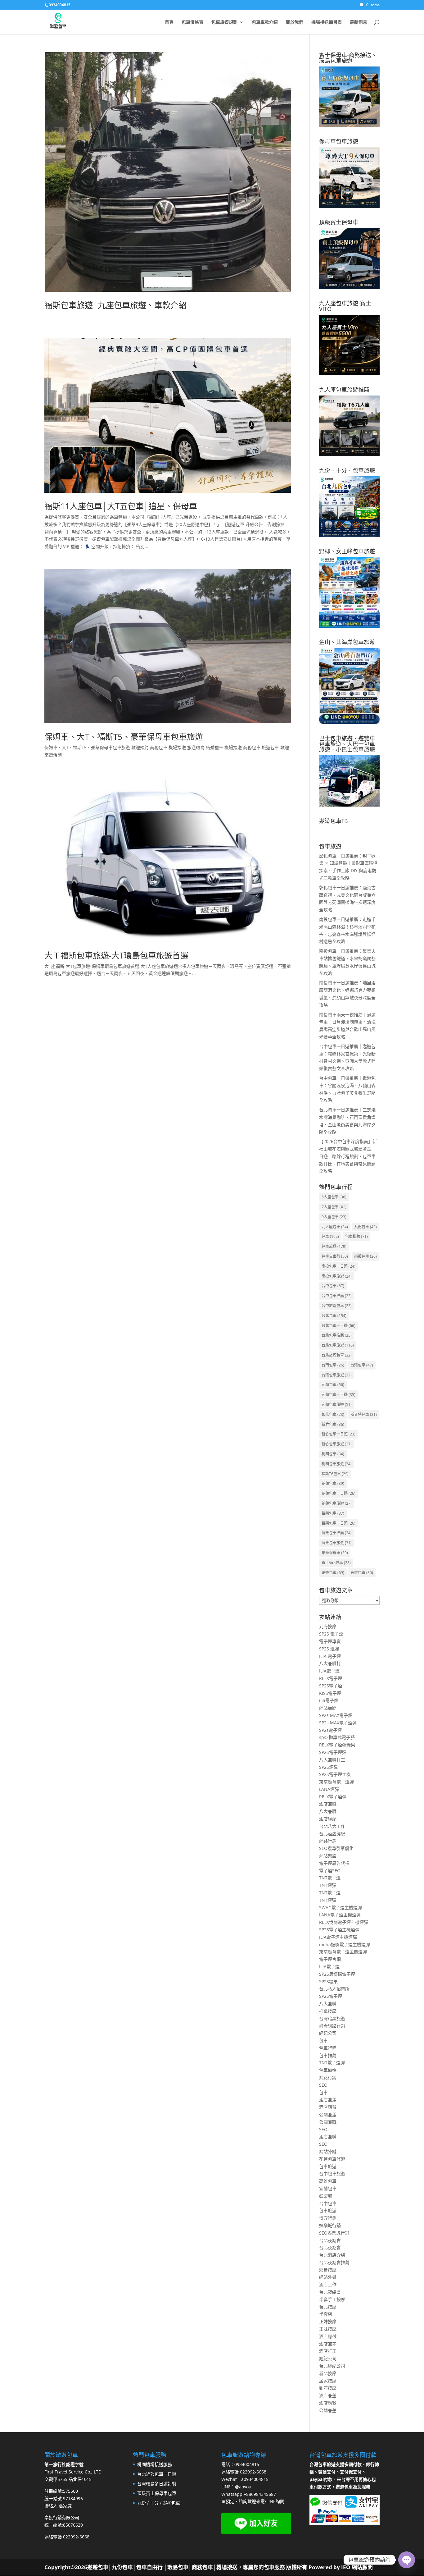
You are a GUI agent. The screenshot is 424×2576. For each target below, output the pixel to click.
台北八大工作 (332, 1826)
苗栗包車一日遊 (338, 1523)
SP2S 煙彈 (329, 1649)
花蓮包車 (333, 1483)
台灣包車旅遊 (337, 1375)
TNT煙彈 (328, 1885)
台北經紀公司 (332, 2366)
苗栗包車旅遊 (337, 1543)
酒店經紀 (328, 1819)
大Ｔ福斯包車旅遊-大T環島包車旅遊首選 (116, 955)
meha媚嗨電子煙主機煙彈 (345, 1945)
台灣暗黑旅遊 (332, 2018)
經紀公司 (328, 2033)
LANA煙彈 (329, 1789)
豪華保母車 (335, 1553)
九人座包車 (335, 1227)
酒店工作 (328, 2284)
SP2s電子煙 (330, 1730)
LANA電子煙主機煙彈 (340, 1915)
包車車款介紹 (265, 22)
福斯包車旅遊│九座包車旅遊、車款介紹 (115, 305)
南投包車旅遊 (337, 1276)
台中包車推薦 (337, 1296)
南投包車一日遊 (338, 1266)
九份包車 (365, 1227)
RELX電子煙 (331, 1678)
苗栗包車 (333, 1513)
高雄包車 (362, 1573)
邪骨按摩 (328, 2270)
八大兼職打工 (332, 1663)
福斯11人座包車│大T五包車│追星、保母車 (121, 506)
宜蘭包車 (333, 1385)
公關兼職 (328, 2122)
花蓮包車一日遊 (338, 1493)
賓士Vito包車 (336, 1563)
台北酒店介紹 (332, 2255)
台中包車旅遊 (332, 2173)
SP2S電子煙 (331, 1686)
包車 (330, 1236)
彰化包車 (333, 1414)
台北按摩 (328, 2307)
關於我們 (295, 22)
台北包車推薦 (337, 1335)
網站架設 (328, 1856)
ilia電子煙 (329, 1700)
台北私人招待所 (334, 1989)
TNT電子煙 (330, 1878)
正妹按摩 (328, 2321)
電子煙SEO (330, 1871)
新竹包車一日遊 (338, 1434)
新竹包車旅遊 (337, 1444)
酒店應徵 (328, 2107)
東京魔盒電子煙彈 (336, 1782)
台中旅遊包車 (337, 1306)
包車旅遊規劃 (224, 22)
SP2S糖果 (328, 1981)
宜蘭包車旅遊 (337, 1405)
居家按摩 (328, 2381)
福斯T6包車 (335, 1474)
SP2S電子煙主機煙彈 (339, 1930)
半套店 (326, 2314)
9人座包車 (334, 1217)
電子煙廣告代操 (334, 1863)
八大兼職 (328, 1811)
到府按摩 (328, 1626)
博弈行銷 (328, 2218)
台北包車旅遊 (338, 1345)
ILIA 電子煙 (330, 1656)
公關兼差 (328, 2114)
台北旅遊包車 (337, 1355)
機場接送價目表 (327, 22)
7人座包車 (334, 1207)
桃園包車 (333, 1454)
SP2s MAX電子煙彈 (338, 1723)
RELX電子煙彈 (333, 1797)
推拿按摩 (328, 2011)
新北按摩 (328, 2373)
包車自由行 (335, 1256)
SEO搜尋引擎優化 (336, 1848)
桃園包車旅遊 (337, 1464)
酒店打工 (328, 2351)
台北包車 (334, 1316)
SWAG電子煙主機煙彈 (341, 1908)
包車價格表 (192, 22)
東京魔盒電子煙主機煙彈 (343, 1952)
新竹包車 (333, 1424)
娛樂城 (326, 2196)
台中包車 (333, 1286)
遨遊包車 (333, 1573)
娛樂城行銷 (330, 2225)
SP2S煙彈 (328, 1767)
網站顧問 (328, 1708)
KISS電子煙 (330, 1693)
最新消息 (359, 22)
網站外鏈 (328, 2151)
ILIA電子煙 (329, 1671)
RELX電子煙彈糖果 (337, 1745)
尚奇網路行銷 (332, 2026)
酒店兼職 (328, 1804)
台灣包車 (362, 1365)
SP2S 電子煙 (331, 1634)
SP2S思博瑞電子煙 (337, 1974)
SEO (323, 2085)
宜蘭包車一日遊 (338, 1395)
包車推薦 (356, 1236)
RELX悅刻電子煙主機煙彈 (344, 1922)
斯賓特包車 (364, 1414)
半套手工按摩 (332, 2299)
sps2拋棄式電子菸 (337, 1737)
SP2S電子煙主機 (335, 1774)
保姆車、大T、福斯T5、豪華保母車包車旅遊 (124, 737)
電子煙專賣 (330, 1641)
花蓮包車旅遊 (337, 1503)
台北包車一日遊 (338, 1326)
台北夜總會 (330, 2240)
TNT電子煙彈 (332, 2063)
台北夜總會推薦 (334, 2262)
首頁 (169, 22)
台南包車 (333, 1365)
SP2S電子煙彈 (333, 1752)
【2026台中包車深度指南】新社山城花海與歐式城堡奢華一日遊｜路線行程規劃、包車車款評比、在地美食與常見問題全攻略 (348, 1156)
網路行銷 (328, 1841)
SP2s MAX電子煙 (336, 1715)
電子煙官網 (330, 1959)
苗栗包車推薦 (337, 1533)
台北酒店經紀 (332, 1834)
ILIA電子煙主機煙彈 (338, 1937)
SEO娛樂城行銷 (334, 2233)
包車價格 (328, 2070)
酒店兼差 (328, 2100)
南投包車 (365, 1256)
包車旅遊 (334, 1246)
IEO (345, 2567)
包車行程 (328, 2048)
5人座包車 (334, 1197)
